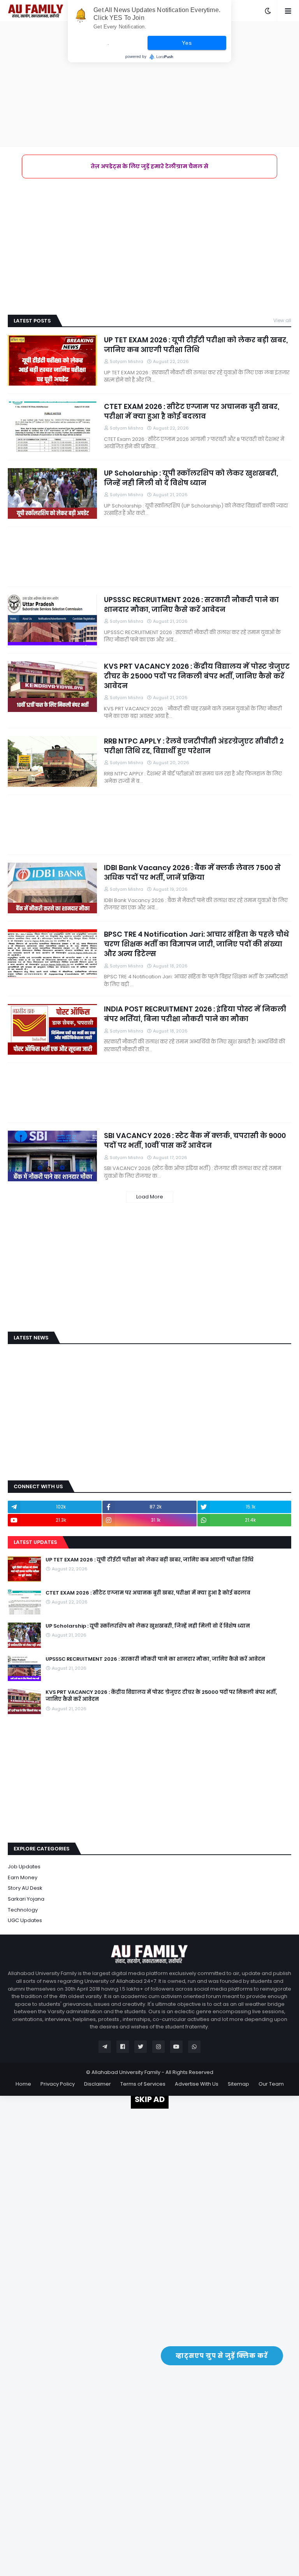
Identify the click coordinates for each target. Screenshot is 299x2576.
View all (282, 320)
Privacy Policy (58, 2084)
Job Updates (24, 1867)
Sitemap (238, 2084)
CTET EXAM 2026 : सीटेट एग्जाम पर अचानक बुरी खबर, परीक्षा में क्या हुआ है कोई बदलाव (192, 411)
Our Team (271, 2084)
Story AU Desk (25, 1888)
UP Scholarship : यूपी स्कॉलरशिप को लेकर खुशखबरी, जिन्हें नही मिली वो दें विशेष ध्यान (191, 478)
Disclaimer (98, 2084)
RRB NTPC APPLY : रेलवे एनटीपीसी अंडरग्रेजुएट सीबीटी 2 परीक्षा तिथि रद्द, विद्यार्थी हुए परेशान (194, 746)
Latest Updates (35, 1542)
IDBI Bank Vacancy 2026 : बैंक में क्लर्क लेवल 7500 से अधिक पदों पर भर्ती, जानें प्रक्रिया (192, 872)
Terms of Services (143, 2084)
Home (23, 2084)
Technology (23, 1910)
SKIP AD (150, 2099)
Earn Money (23, 1877)
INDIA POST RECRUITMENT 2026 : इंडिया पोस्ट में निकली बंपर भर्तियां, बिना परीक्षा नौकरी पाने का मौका (195, 1014)
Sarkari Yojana (26, 1899)
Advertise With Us (197, 2084)
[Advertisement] (149, 84)
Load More (150, 1197)
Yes (187, 43)
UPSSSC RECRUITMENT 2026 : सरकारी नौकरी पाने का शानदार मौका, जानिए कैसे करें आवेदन (191, 604)
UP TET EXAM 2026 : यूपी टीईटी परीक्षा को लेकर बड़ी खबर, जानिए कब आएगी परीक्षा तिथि (196, 345)
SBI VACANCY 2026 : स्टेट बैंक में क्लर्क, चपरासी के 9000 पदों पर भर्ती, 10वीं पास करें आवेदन (195, 1140)
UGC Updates (25, 1920)
